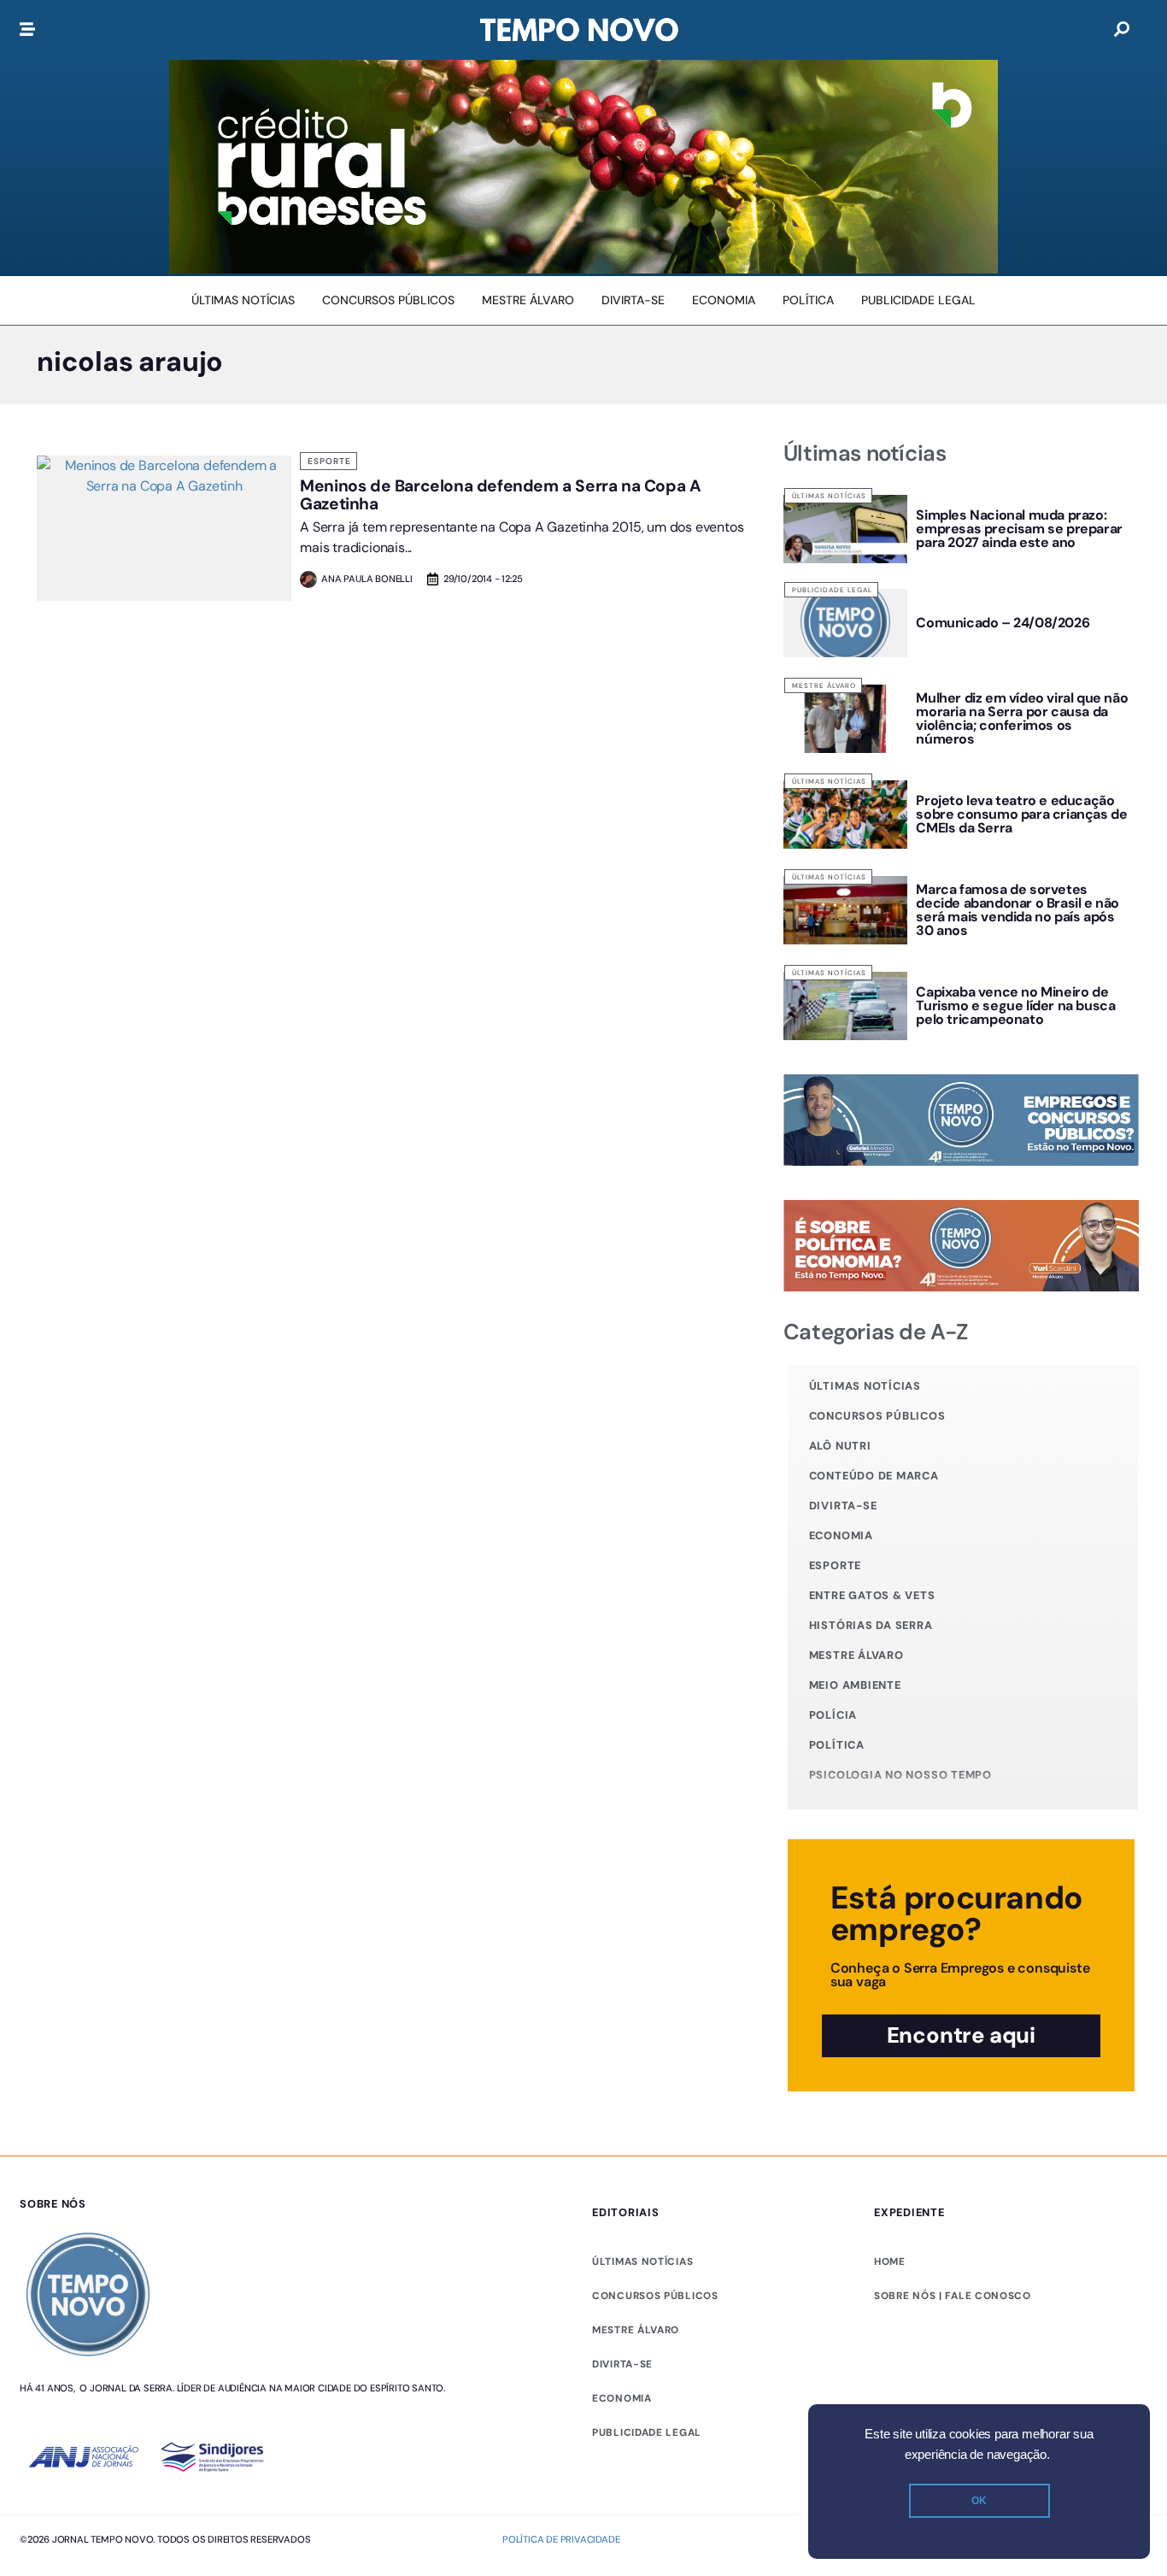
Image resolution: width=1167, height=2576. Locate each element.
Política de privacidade (561, 2539)
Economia (841, 1535)
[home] (579, 30)
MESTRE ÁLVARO (636, 2330)
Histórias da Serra (871, 1625)
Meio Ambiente (855, 1685)
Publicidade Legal (832, 590)
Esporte (329, 461)
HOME (890, 2261)
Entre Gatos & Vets (872, 1595)
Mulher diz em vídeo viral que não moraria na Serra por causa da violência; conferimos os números (1022, 718)
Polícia (833, 1715)
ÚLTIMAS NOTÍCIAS (642, 2261)
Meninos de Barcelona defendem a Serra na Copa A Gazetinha (500, 495)
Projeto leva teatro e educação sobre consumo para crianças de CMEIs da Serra (1021, 814)
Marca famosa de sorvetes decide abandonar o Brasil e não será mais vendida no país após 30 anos (1017, 910)
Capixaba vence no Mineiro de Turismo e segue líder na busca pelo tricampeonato (1015, 1006)
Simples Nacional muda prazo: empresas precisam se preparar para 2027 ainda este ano (1019, 529)
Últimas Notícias (829, 496)
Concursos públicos (877, 1416)
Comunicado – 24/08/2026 (1003, 623)
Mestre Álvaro (824, 685)
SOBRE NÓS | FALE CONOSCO (953, 2296)
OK (979, 2501)
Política (837, 1745)
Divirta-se (843, 1506)
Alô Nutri (840, 1446)
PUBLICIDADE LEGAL (647, 2432)
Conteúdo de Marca (874, 1476)
